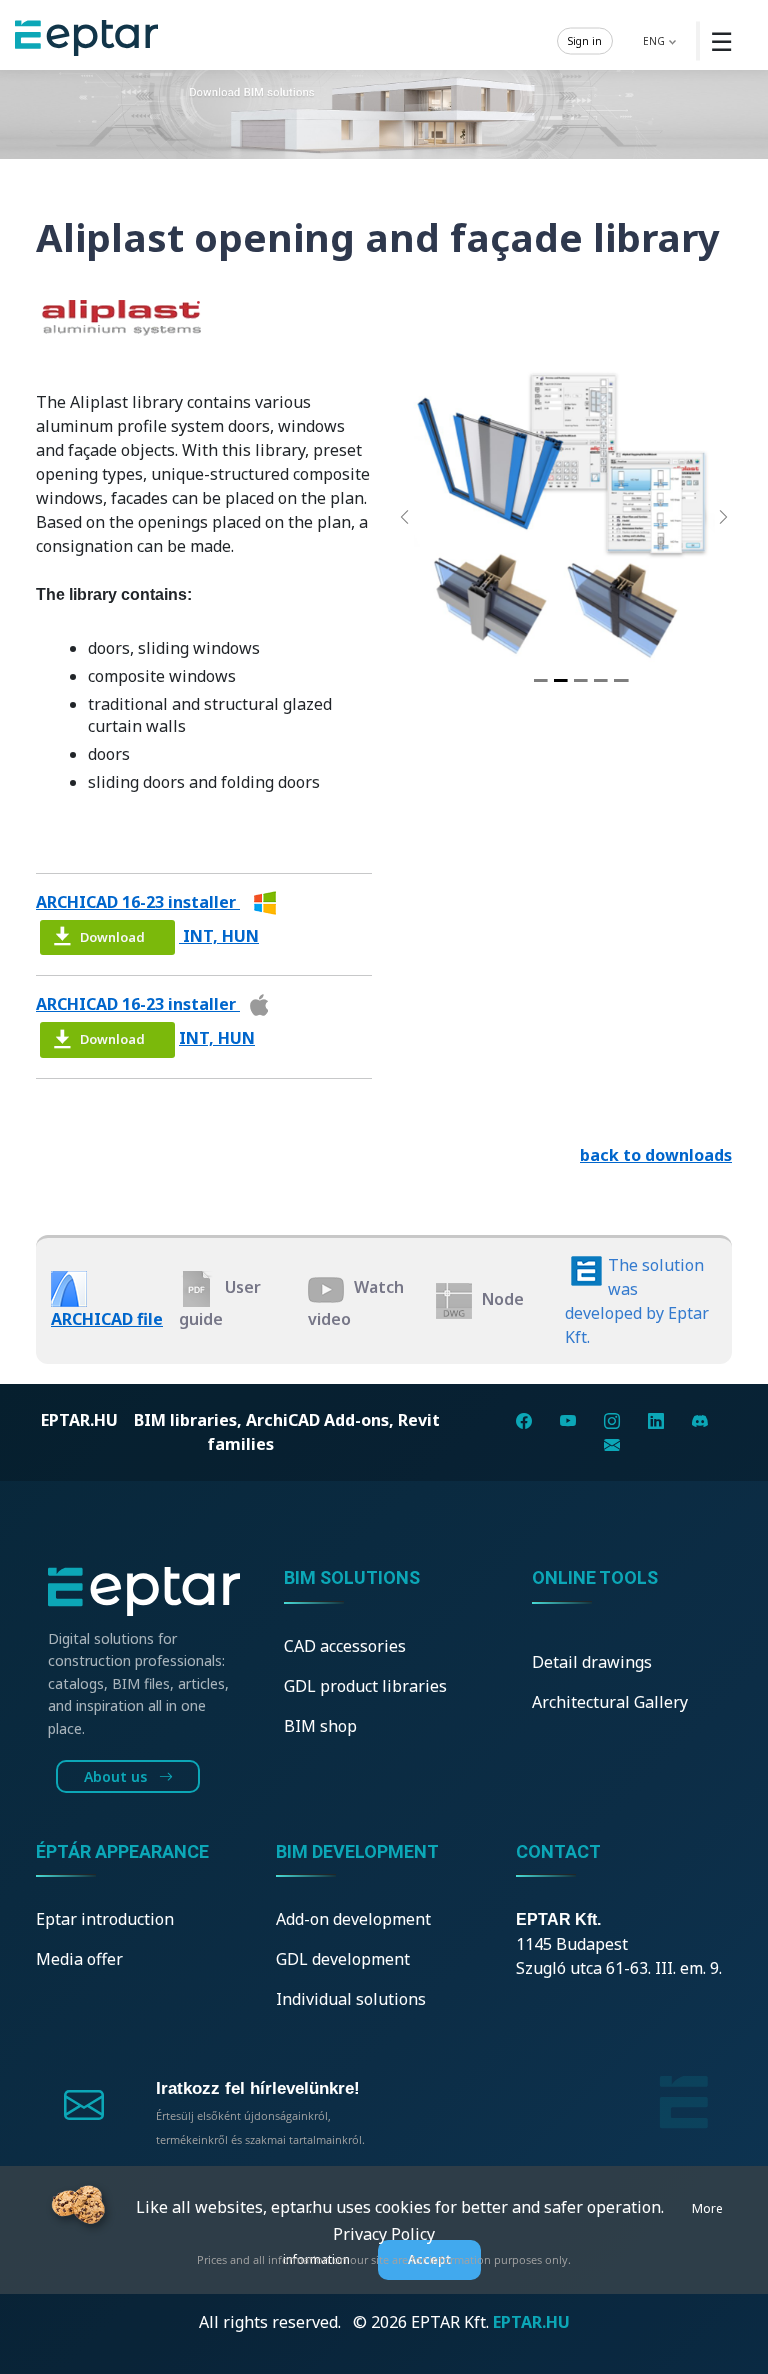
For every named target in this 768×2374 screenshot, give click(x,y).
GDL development (343, 1959)
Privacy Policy (384, 2234)
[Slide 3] (581, 680)
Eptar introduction (105, 1919)
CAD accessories (345, 1646)
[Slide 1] (540, 680)
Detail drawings (592, 1662)
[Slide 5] (621, 680)
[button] (404, 517)
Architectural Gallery (610, 1702)
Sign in (585, 40)
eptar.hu (79, 1420)
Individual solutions (351, 1999)
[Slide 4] (601, 680)
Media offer (79, 1959)
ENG (655, 40)
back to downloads (656, 1155)
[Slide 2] (561, 680)
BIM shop (320, 1726)
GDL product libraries (365, 1686)
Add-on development (353, 1919)
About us (117, 1776)
